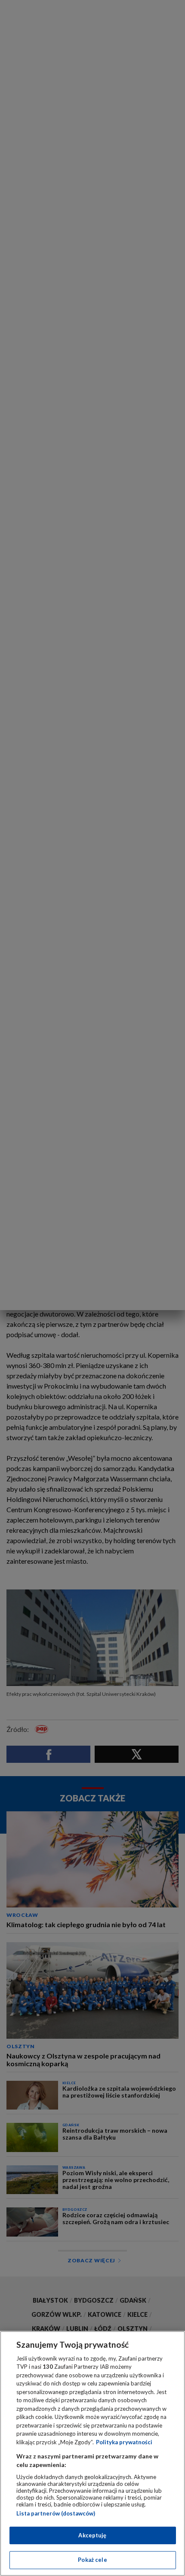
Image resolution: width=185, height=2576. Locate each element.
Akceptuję (92, 2535)
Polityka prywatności (124, 2442)
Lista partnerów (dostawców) (56, 2513)
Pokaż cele (92, 2560)
